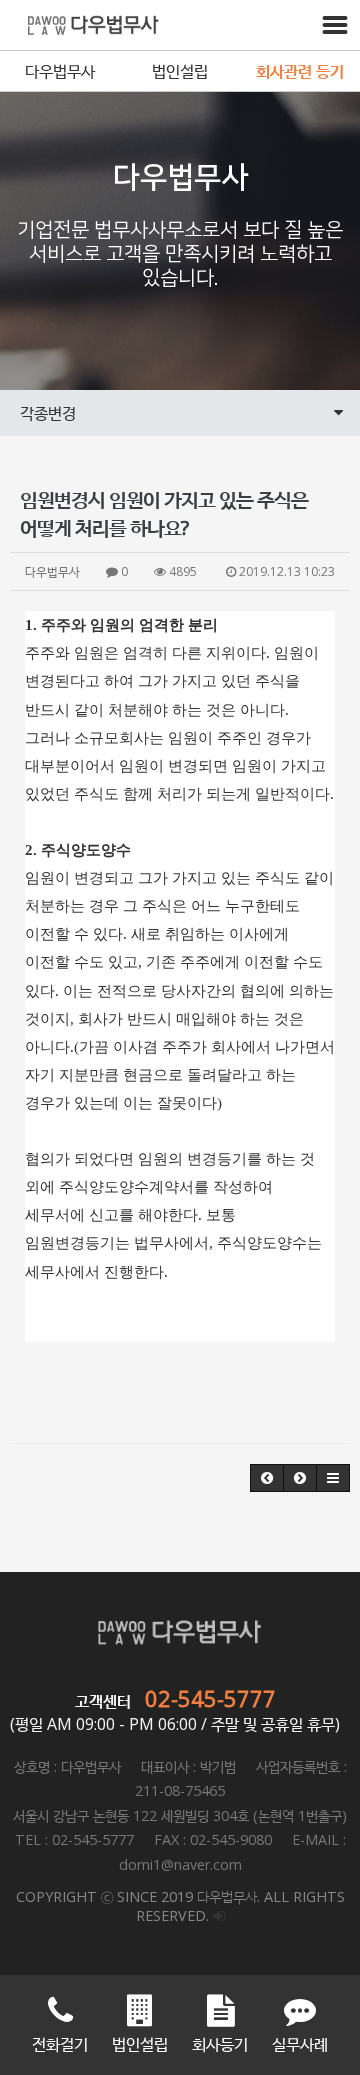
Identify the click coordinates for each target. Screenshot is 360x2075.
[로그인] (219, 1915)
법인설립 (180, 71)
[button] (267, 1478)
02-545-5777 (210, 1698)
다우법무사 (60, 71)
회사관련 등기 (300, 71)
